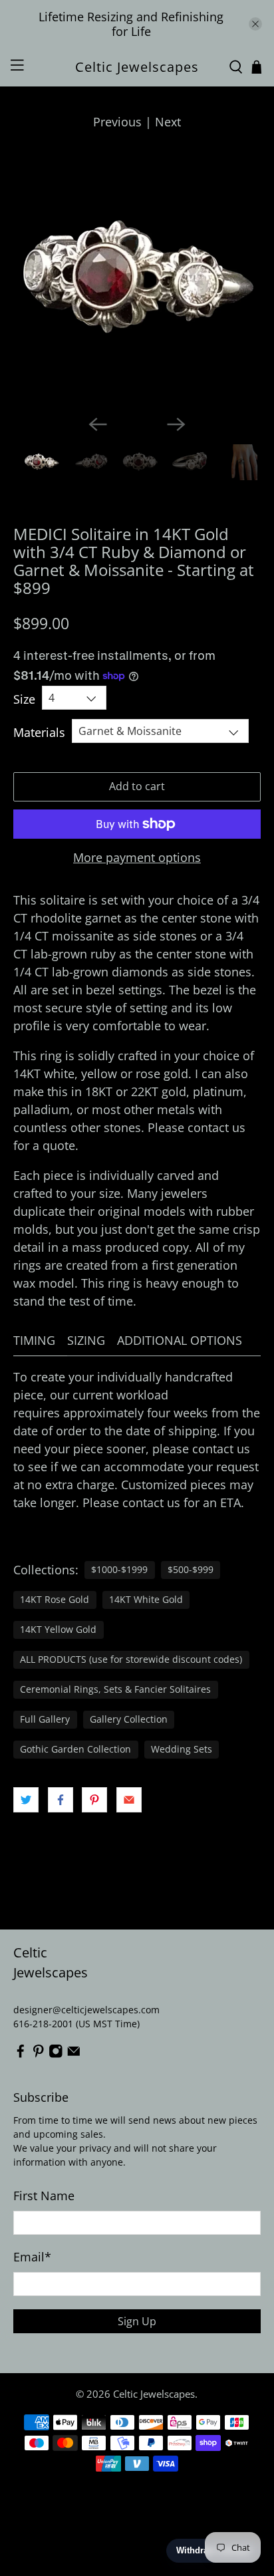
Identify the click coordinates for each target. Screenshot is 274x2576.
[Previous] (98, 424)
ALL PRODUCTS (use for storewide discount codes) (131, 1659)
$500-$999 (191, 1570)
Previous (117, 122)
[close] (255, 24)
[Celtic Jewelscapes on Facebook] (21, 2055)
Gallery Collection (129, 1719)
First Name (44, 2196)
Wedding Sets (182, 1749)
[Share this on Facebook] (61, 1800)
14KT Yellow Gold (58, 1630)
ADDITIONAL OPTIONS (180, 1340)
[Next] (176, 424)
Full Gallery (45, 1719)
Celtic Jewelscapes (154, 2394)
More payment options (137, 858)
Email (32, 2257)
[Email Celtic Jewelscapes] (74, 2055)
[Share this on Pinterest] (94, 1800)
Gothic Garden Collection (75, 1749)
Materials (39, 732)
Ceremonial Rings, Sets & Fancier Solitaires (115, 1689)
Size (24, 699)
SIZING (86, 1340)
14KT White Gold (146, 1600)
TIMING (34, 1340)
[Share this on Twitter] (26, 1800)
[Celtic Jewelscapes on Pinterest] (39, 2055)
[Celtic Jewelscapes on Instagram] (56, 2055)
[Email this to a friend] (129, 1800)
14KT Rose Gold (55, 1600)
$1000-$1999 (119, 1570)
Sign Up (137, 2321)
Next (168, 122)
